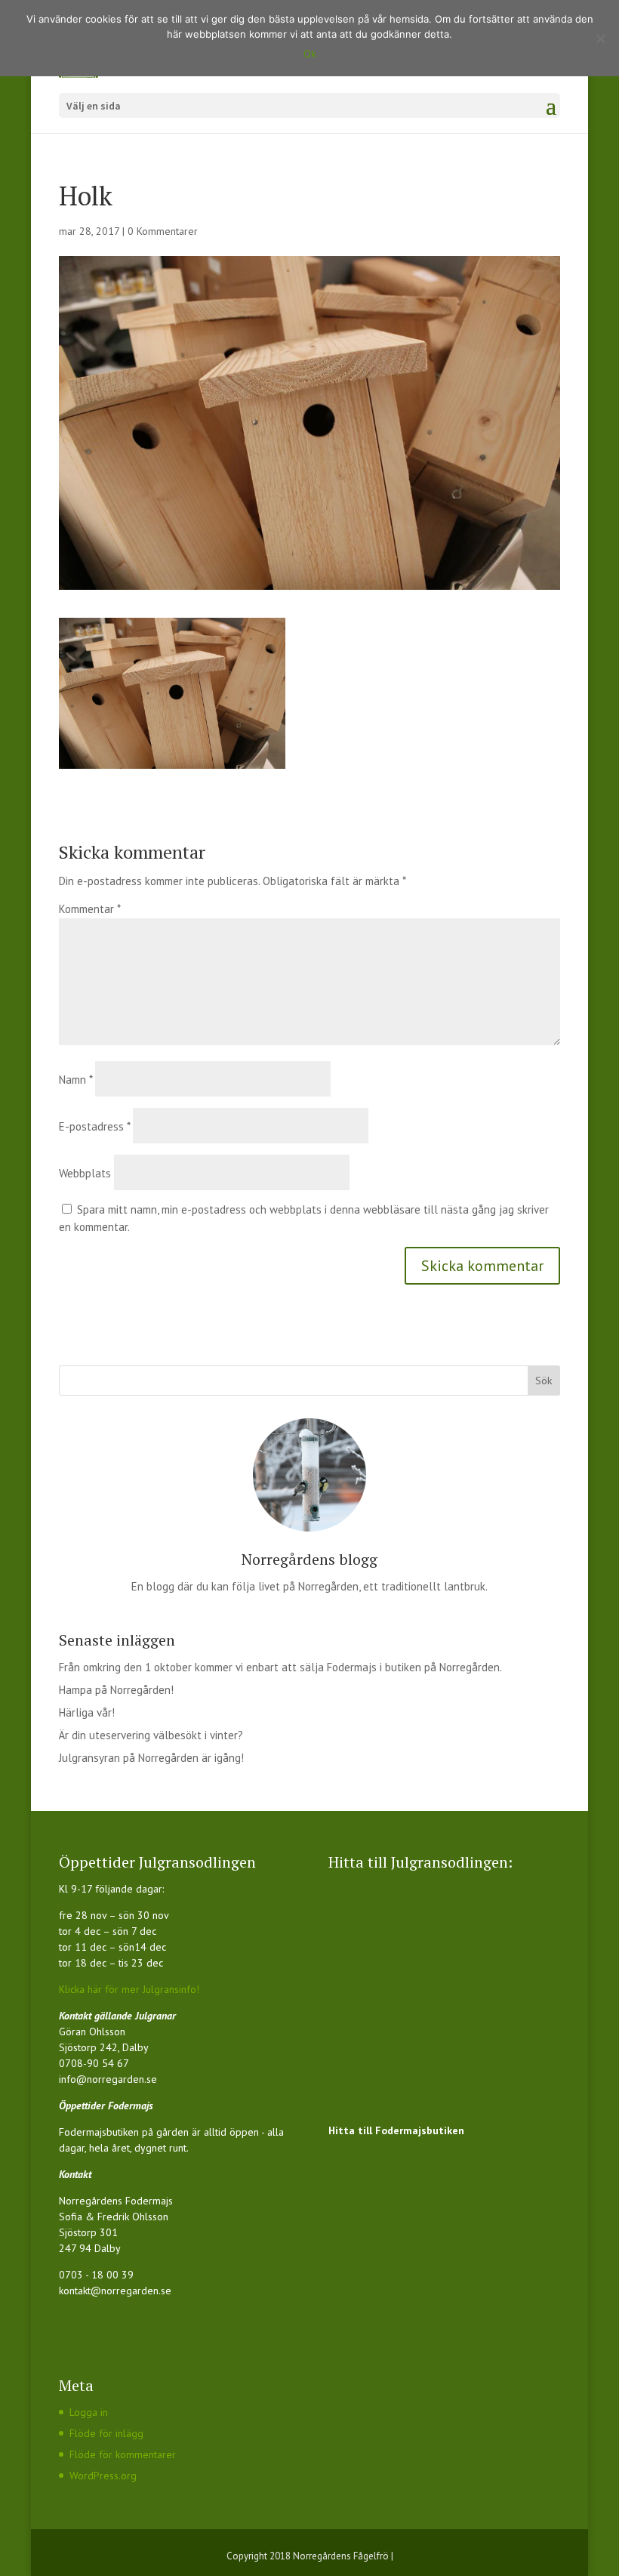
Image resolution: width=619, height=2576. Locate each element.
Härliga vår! (87, 1712)
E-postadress (94, 1126)
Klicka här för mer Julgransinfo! (129, 1989)
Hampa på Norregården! (116, 1690)
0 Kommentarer (163, 231)
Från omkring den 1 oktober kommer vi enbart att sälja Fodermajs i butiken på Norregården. (280, 1667)
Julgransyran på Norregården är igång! (151, 1758)
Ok (310, 54)
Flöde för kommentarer (123, 2454)
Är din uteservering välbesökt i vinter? (151, 1735)
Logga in (89, 2412)
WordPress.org (103, 2476)
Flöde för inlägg (106, 2433)
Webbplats (85, 1173)
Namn (75, 1080)
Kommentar (89, 909)
